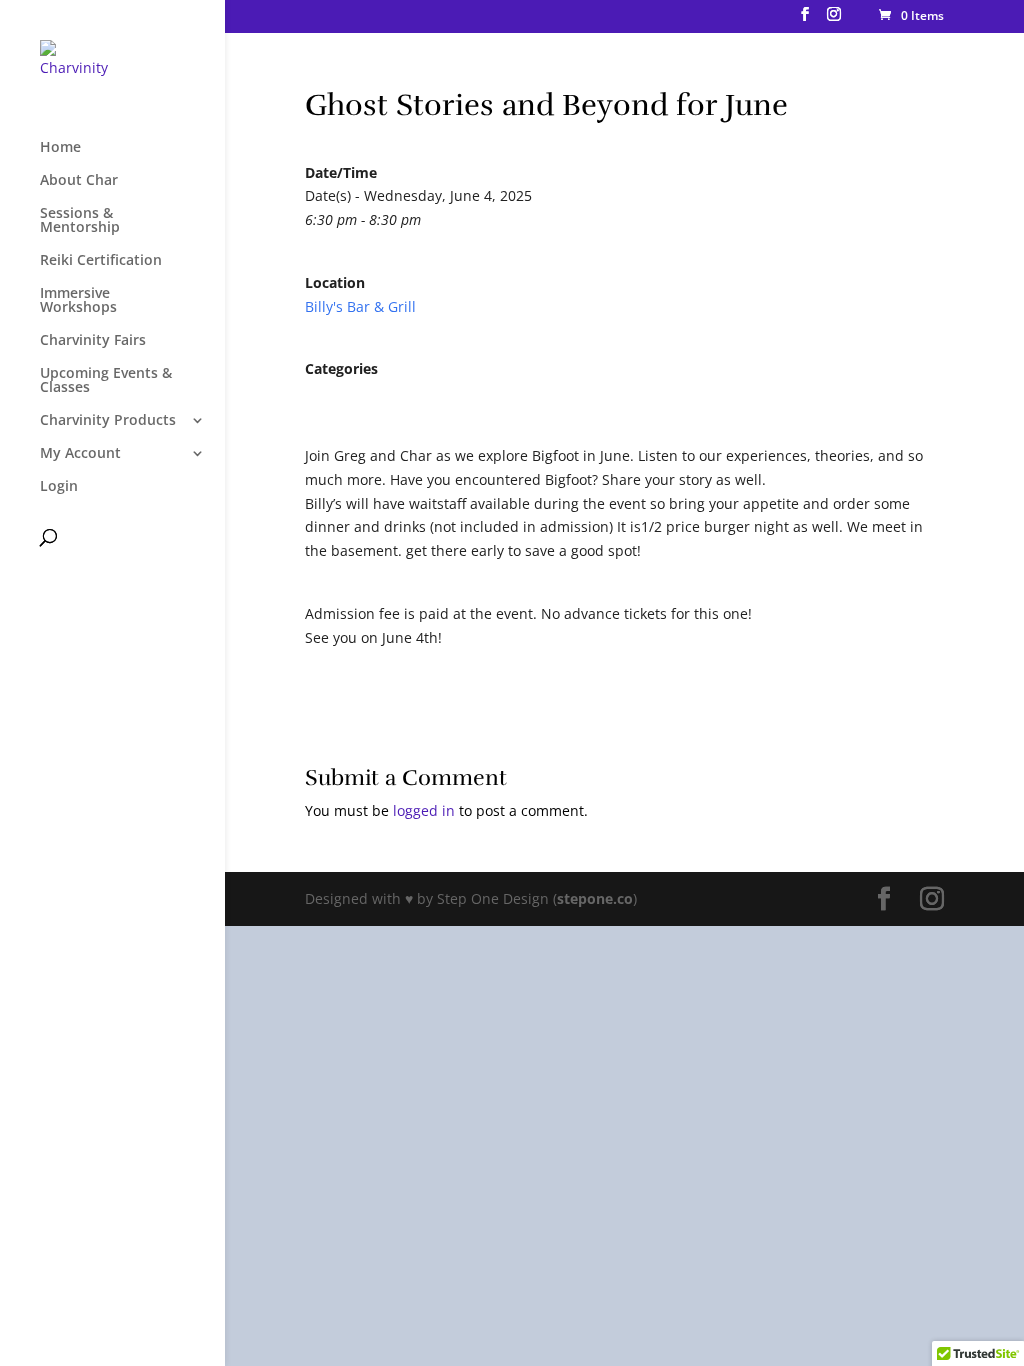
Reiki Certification (101, 261)
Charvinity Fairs (93, 341)
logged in (424, 810)
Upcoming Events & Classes (106, 381)
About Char (79, 181)
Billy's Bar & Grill (360, 306)
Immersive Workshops (78, 301)
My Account (80, 454)
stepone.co (595, 898)
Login (59, 487)
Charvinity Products (108, 421)
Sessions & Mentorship (80, 221)
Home (60, 148)
